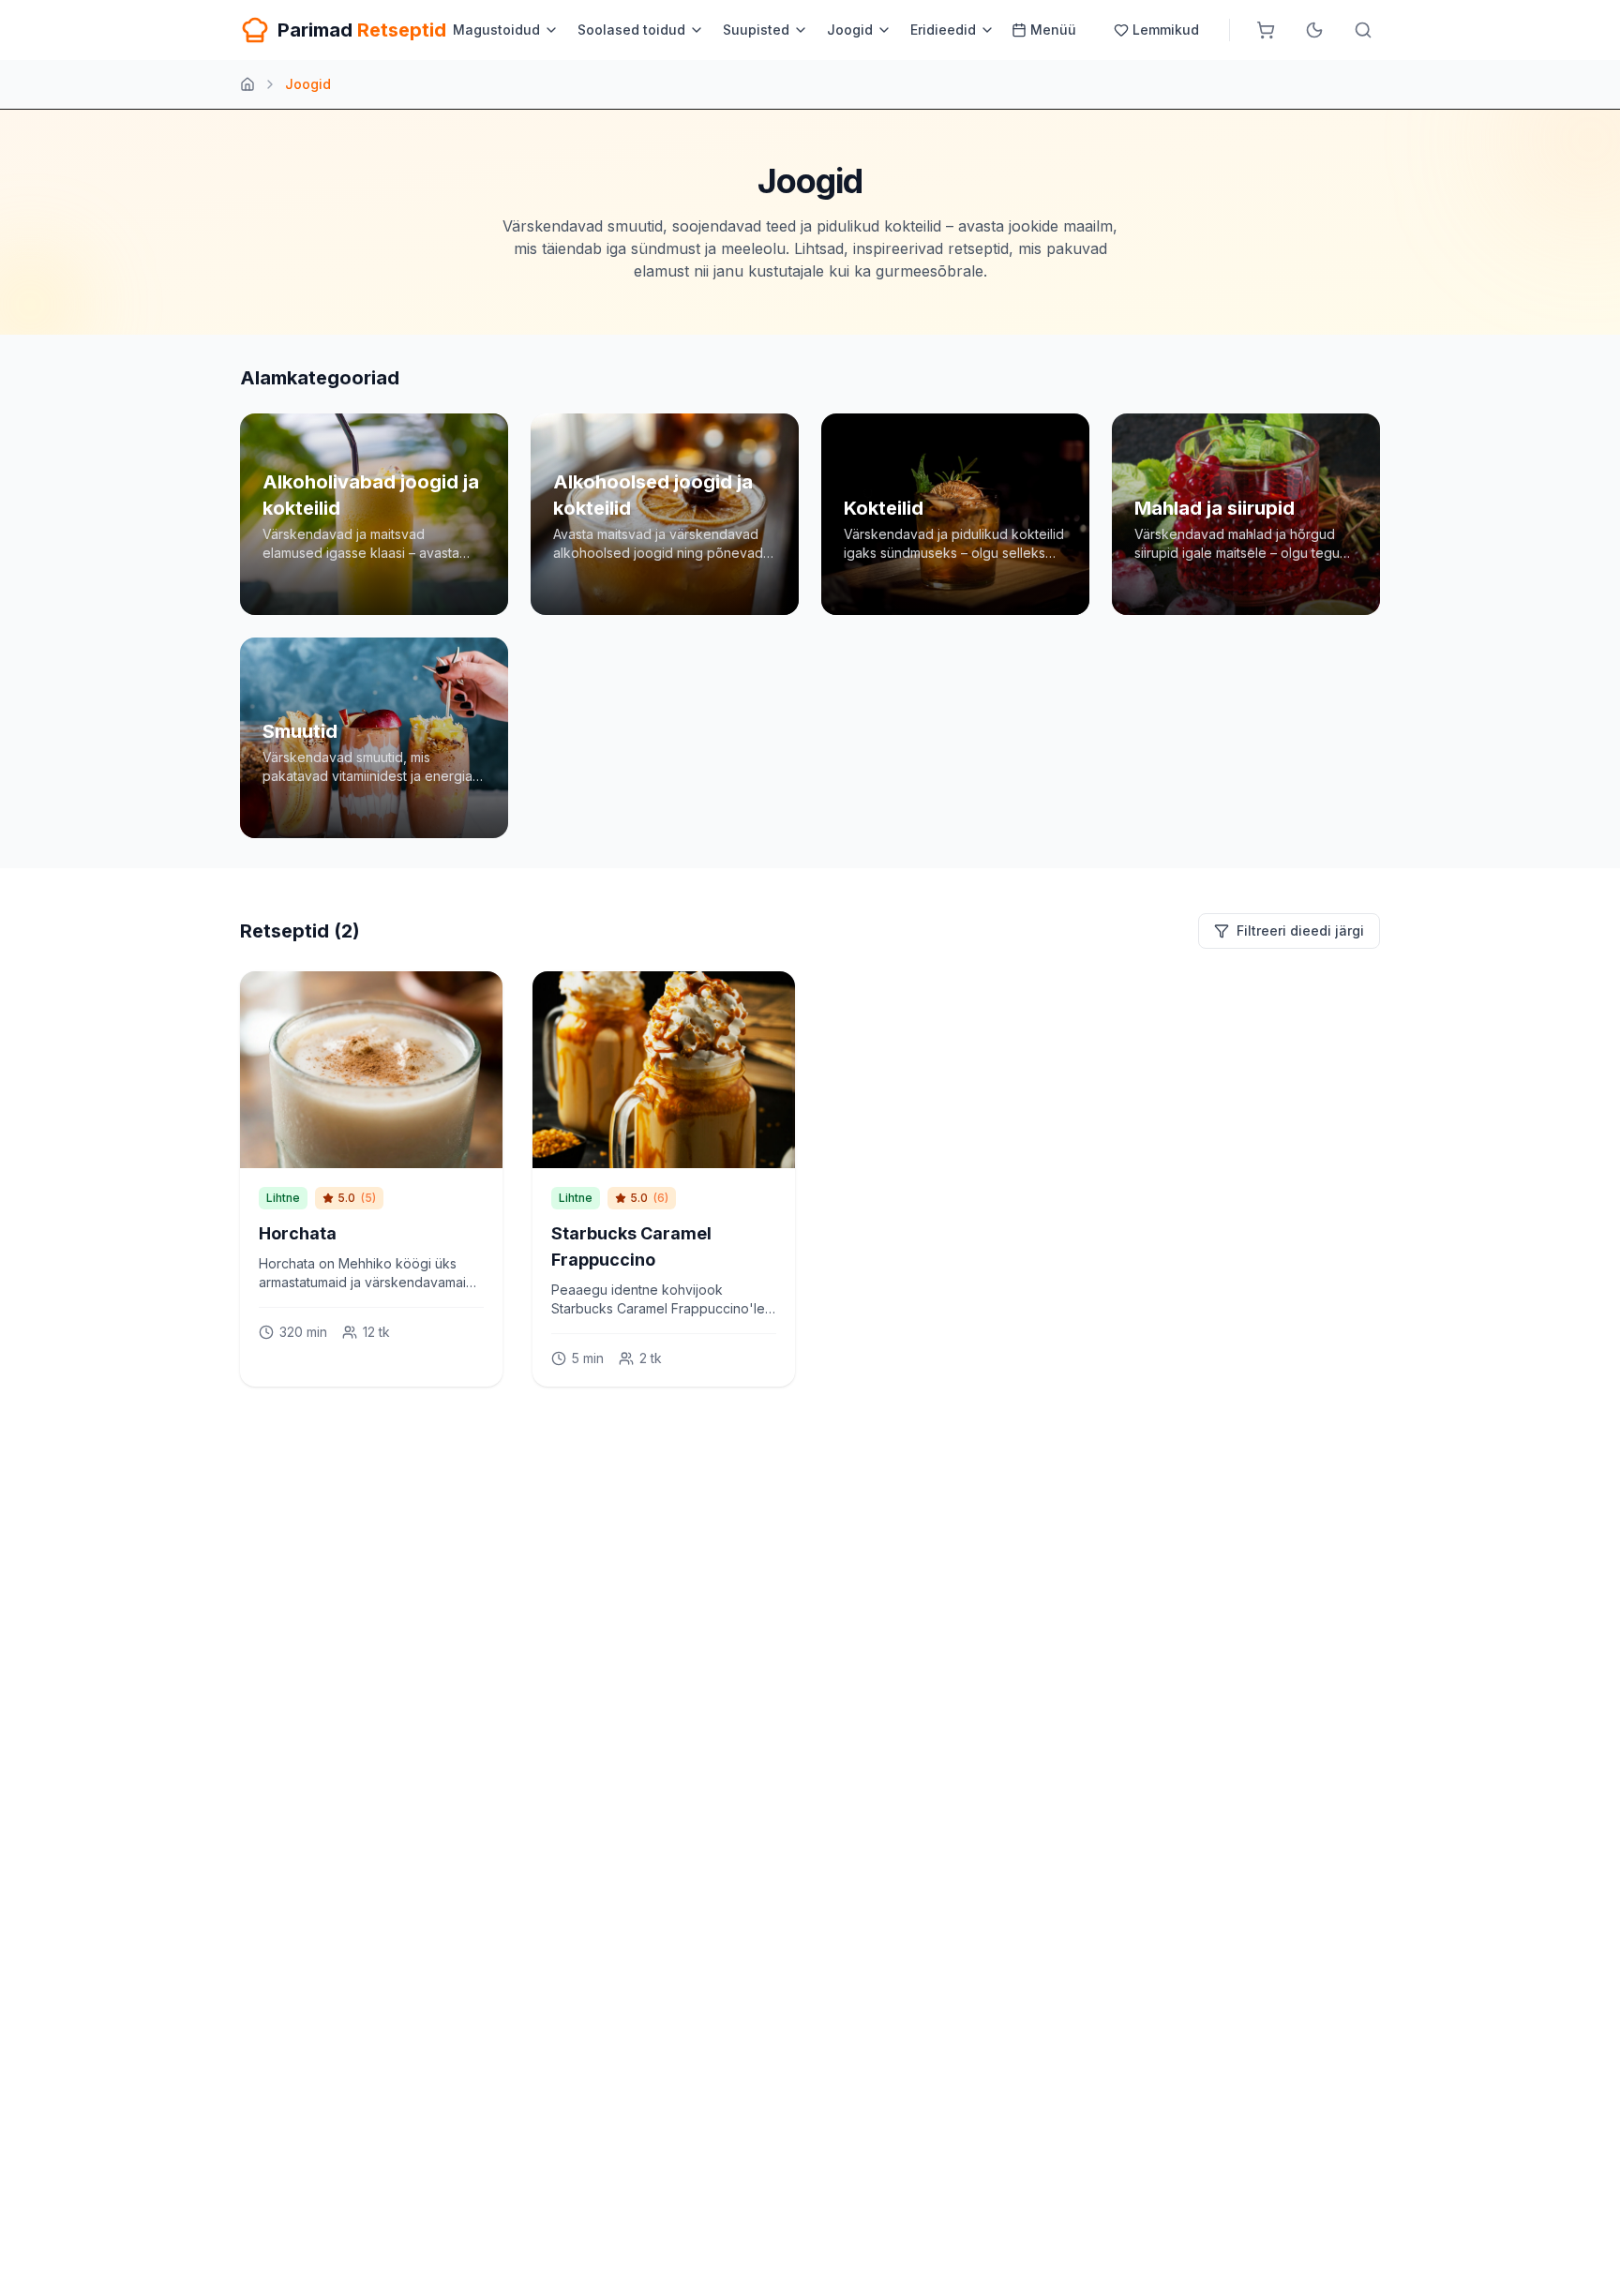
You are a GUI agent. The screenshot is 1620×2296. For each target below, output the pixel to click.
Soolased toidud (631, 30)
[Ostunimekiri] (1266, 30)
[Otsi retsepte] (1363, 30)
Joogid (850, 30)
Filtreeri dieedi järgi (1300, 930)
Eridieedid (943, 30)
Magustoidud (496, 30)
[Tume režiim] (1314, 30)
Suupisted (756, 30)
